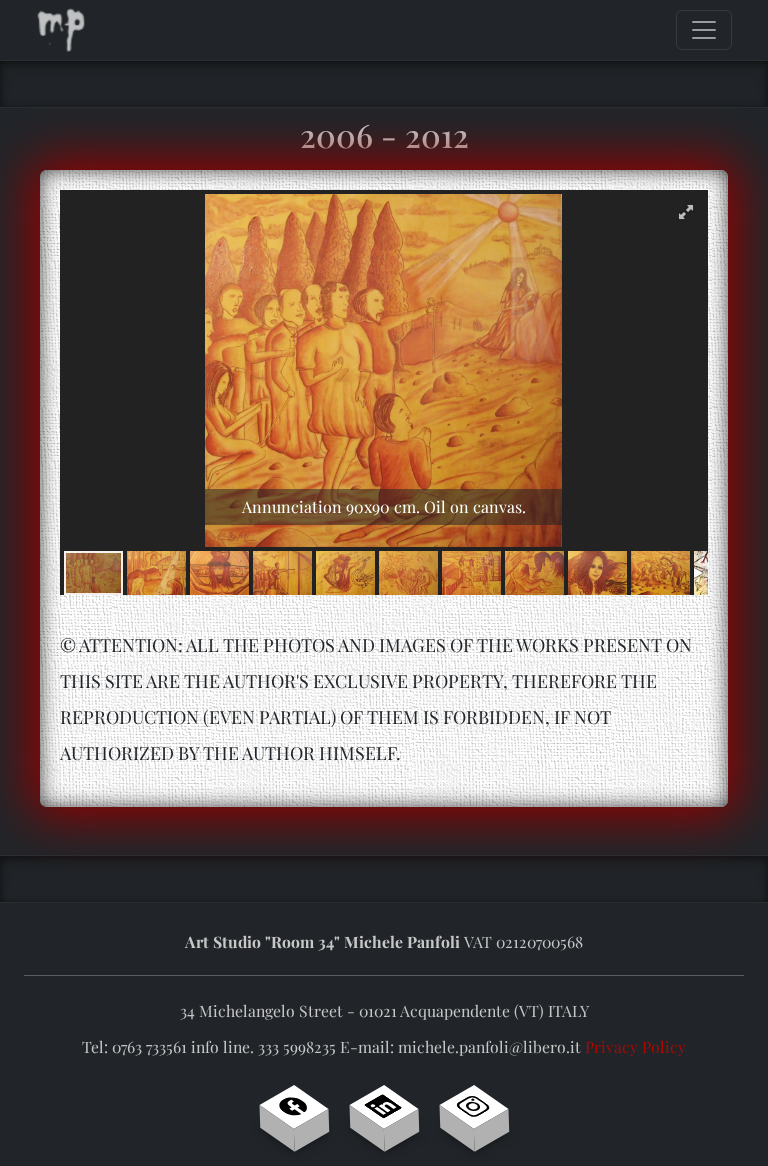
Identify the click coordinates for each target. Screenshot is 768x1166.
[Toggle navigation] (704, 30)
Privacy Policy (635, 1046)
